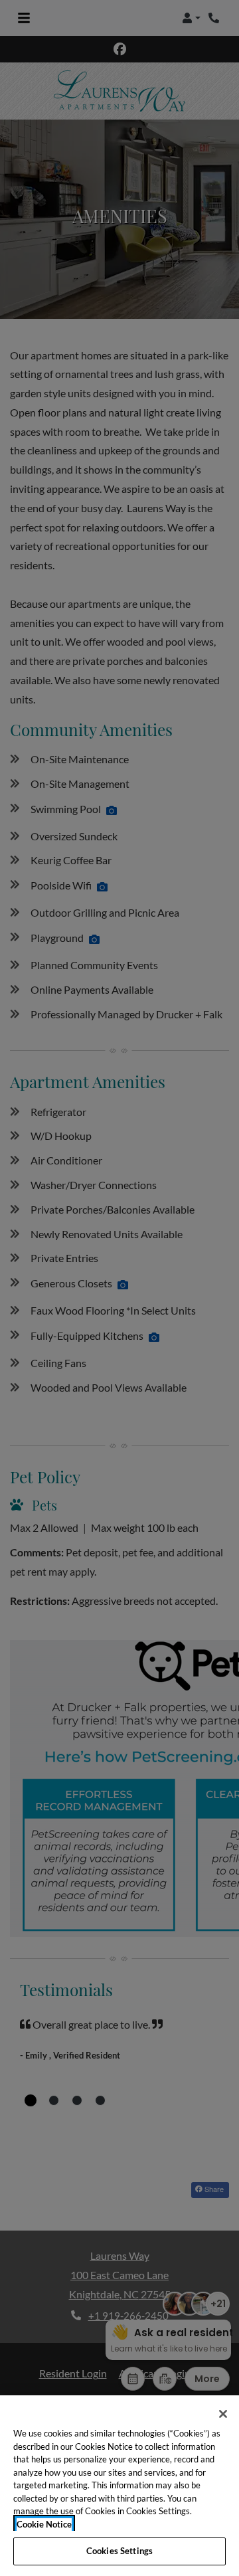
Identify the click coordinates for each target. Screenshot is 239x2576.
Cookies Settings (119, 2551)
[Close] (223, 2414)
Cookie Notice (44, 2524)
